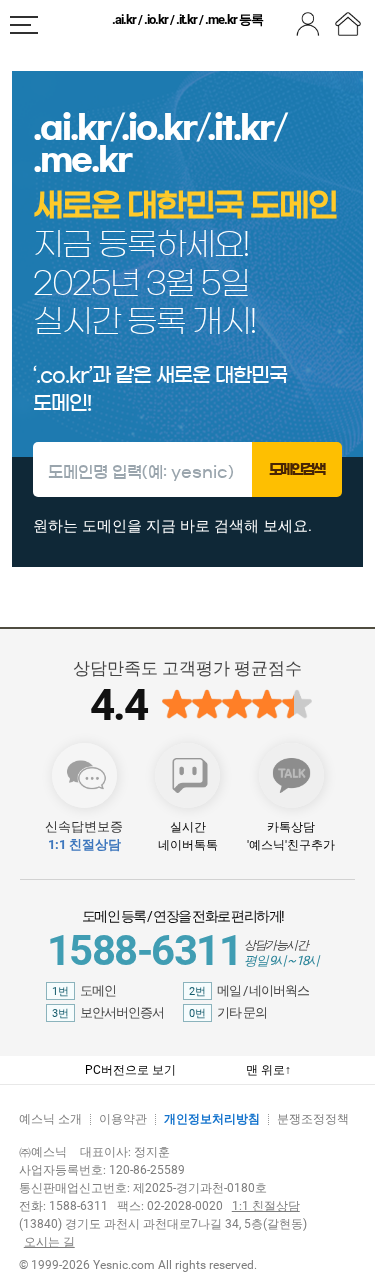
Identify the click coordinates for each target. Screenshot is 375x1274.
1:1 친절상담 (266, 1206)
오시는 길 (49, 1242)
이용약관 (123, 1119)
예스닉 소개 (50, 1119)
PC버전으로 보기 (130, 1070)
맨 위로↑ (268, 1070)
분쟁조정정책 (313, 1119)
